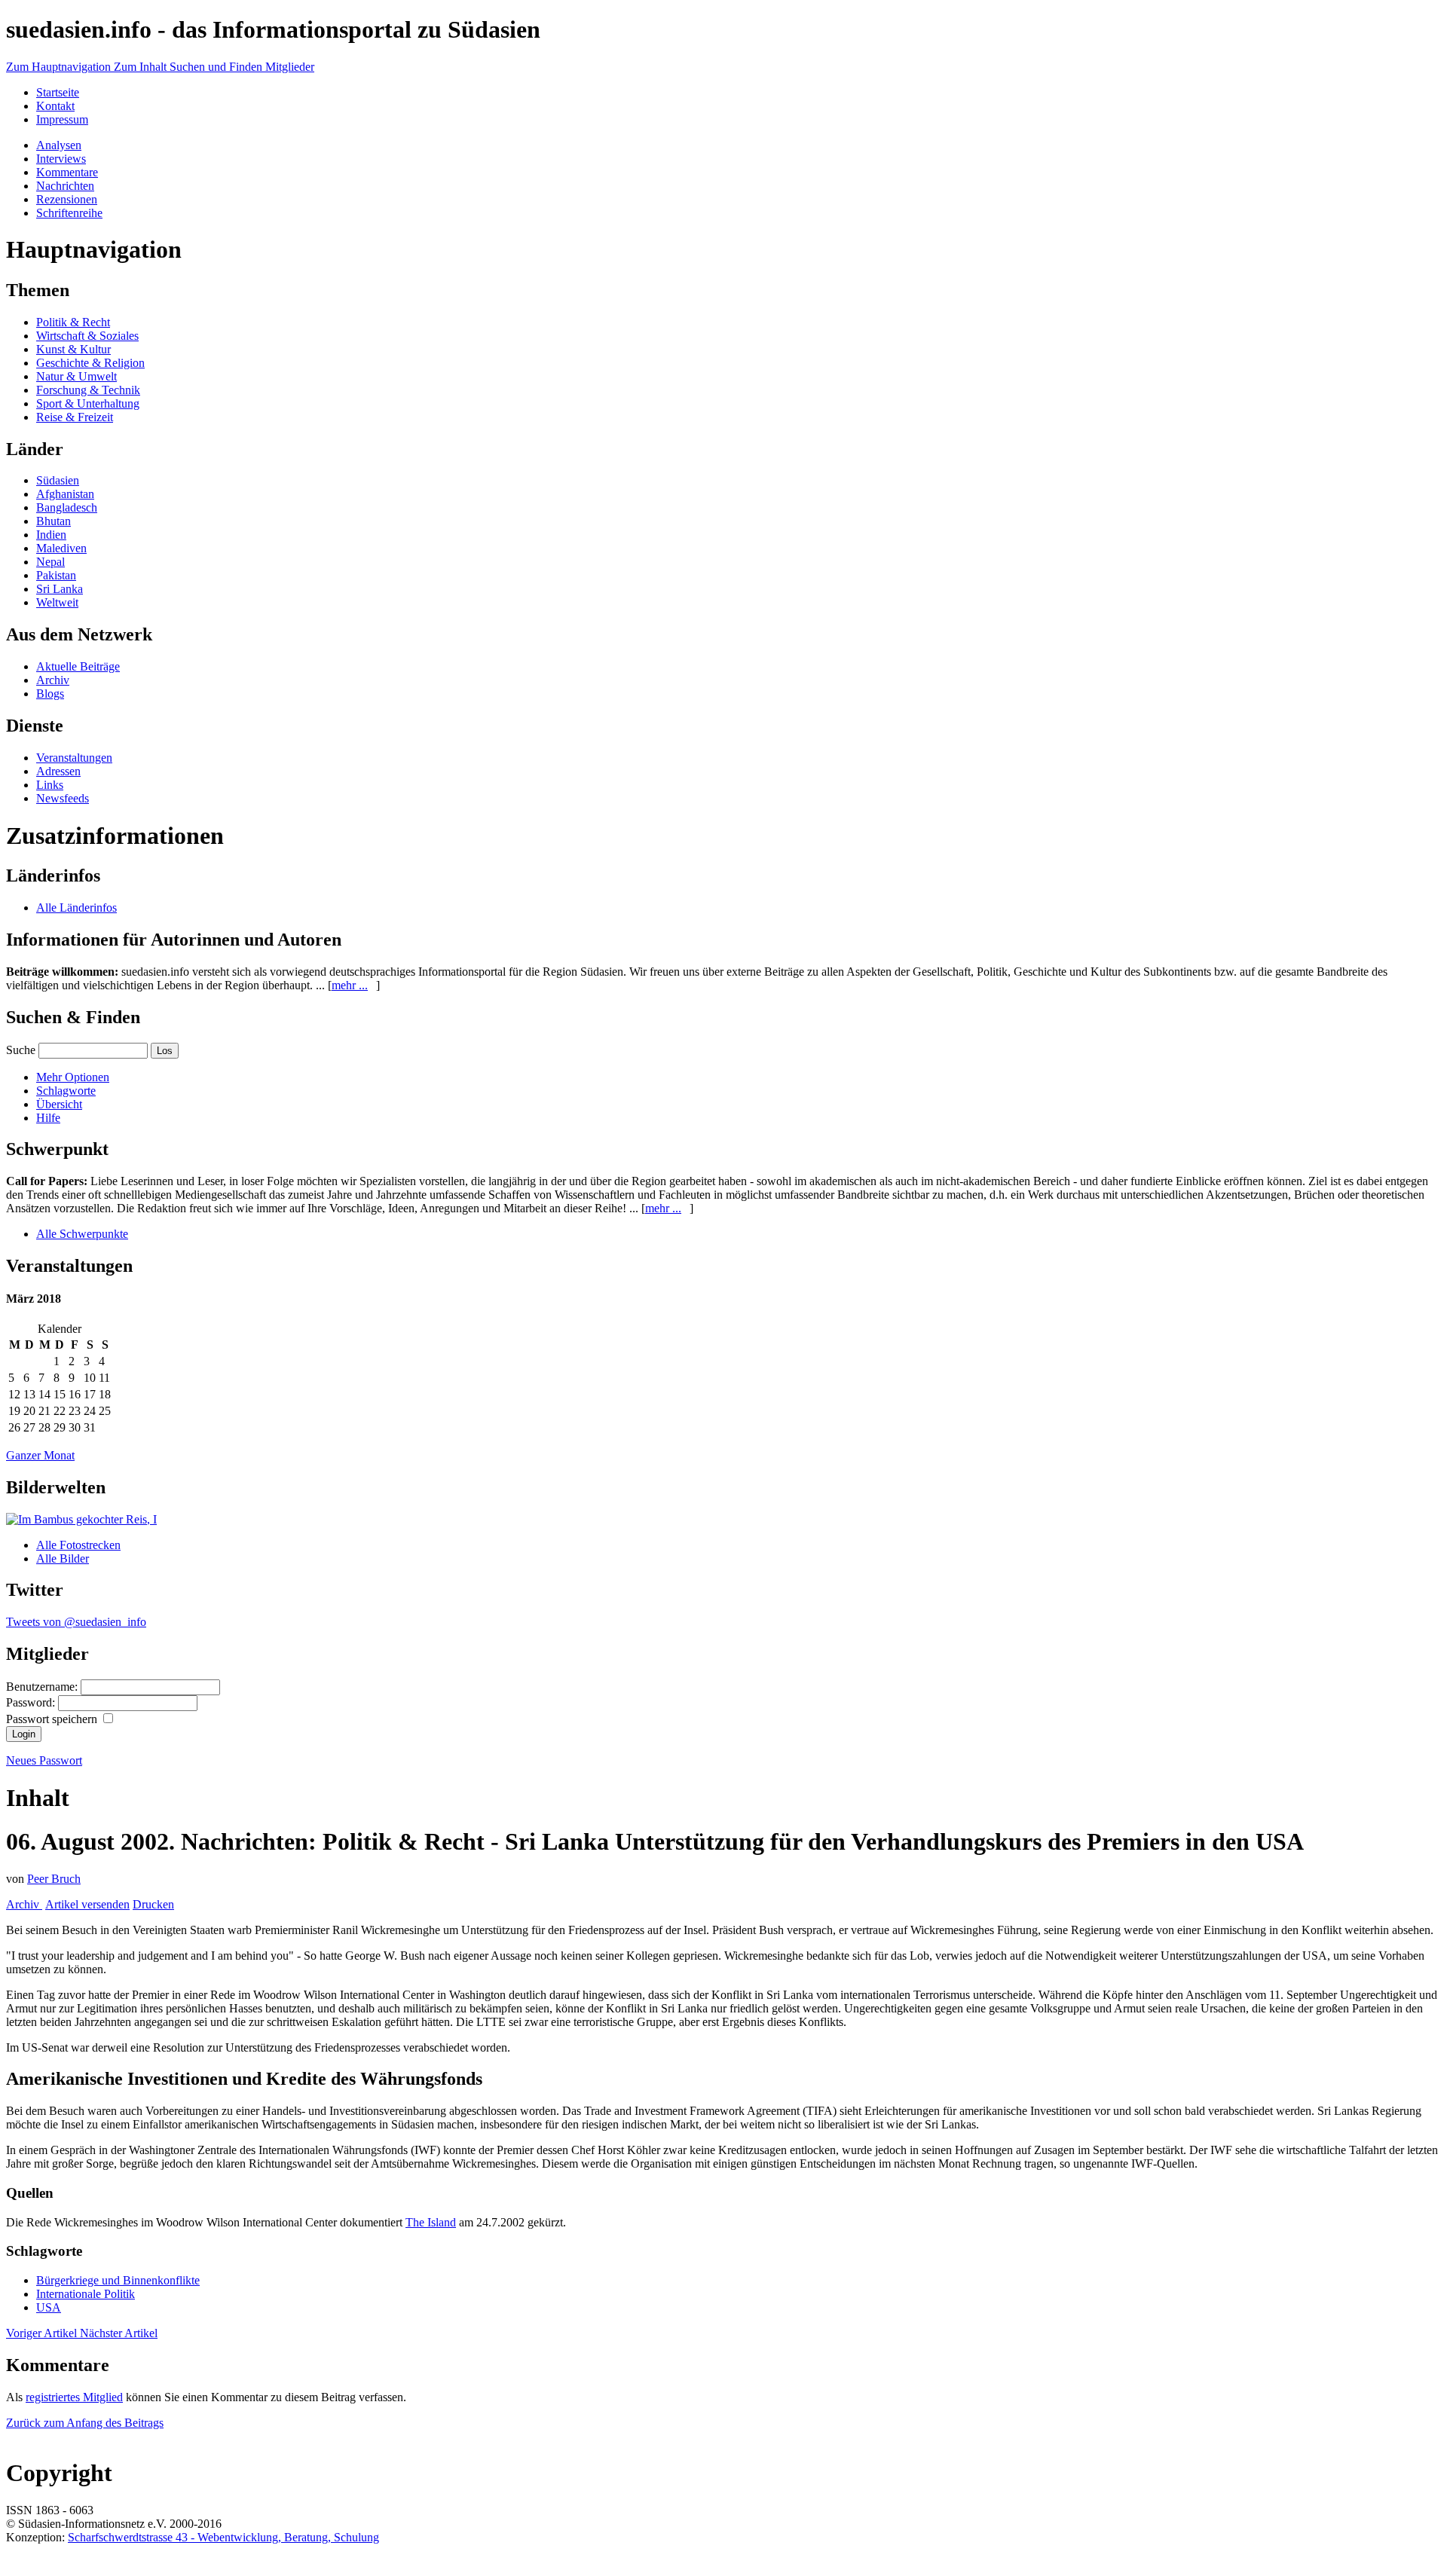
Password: (32, 1702)
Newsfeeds (63, 798)
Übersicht (59, 1104)
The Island (431, 2222)
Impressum (62, 119)
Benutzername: (43, 1687)
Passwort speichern (53, 1719)
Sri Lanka (60, 589)
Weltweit (57, 602)
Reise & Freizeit (75, 417)
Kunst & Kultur (73, 349)
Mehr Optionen (73, 1077)
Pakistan (56, 575)
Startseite (58, 92)
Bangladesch (67, 507)
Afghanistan (65, 494)
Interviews (61, 159)
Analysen (59, 145)
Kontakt (55, 106)
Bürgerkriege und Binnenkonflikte (118, 2280)
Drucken (153, 1904)
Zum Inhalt (142, 67)
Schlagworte (66, 1091)
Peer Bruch (54, 1879)
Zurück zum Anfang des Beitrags (85, 2423)
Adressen (58, 771)
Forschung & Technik (88, 390)
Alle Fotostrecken (78, 1545)
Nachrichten (65, 186)
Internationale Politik (86, 2294)
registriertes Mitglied (74, 2397)
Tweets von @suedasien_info (76, 1622)
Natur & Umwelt (76, 376)
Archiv (53, 680)
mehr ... (350, 985)
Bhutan (54, 521)
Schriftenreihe (69, 213)
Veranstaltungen (74, 758)
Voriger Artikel (43, 2333)
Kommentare (67, 172)
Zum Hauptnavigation (60, 67)
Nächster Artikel (119, 2333)
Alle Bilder (63, 1558)
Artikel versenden (87, 1904)
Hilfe (48, 1118)
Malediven (61, 548)
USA (49, 2307)
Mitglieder (290, 67)
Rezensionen (67, 199)
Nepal (50, 562)
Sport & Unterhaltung (88, 403)
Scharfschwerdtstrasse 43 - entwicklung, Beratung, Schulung (223, 2537)
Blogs (50, 694)
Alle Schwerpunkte (82, 1234)
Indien (51, 535)
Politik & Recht (73, 322)
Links (50, 785)
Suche (21, 1050)
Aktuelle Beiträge (78, 666)
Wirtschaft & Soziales (87, 336)
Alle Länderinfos (76, 908)
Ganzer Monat (40, 1455)
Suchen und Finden (217, 67)
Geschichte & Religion (90, 363)
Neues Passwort (44, 1760)
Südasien (58, 480)
